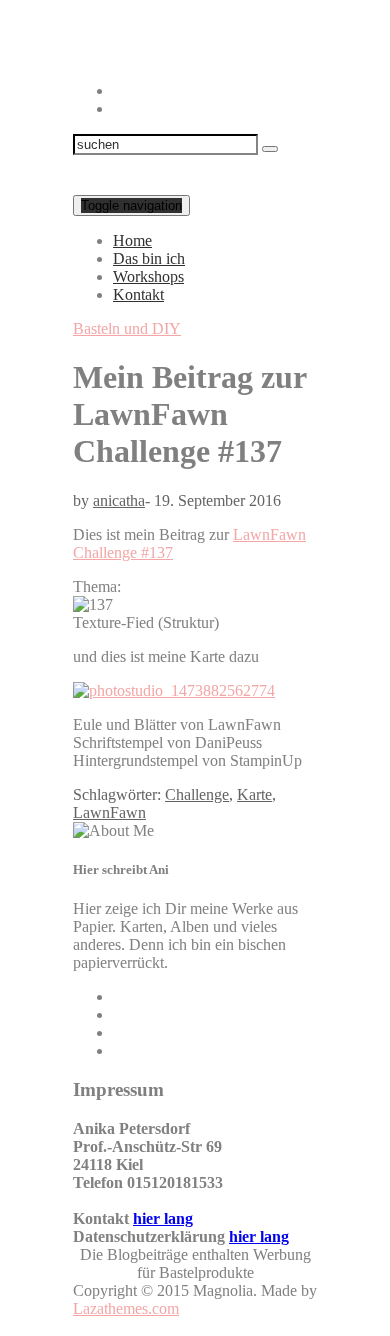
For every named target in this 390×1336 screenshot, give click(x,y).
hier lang (163, 1218)
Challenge (197, 794)
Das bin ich (149, 258)
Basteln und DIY (127, 328)
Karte (254, 794)
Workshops (148, 276)
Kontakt (138, 294)
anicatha (119, 500)
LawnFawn (109, 812)
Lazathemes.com (126, 1308)
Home (132, 240)
